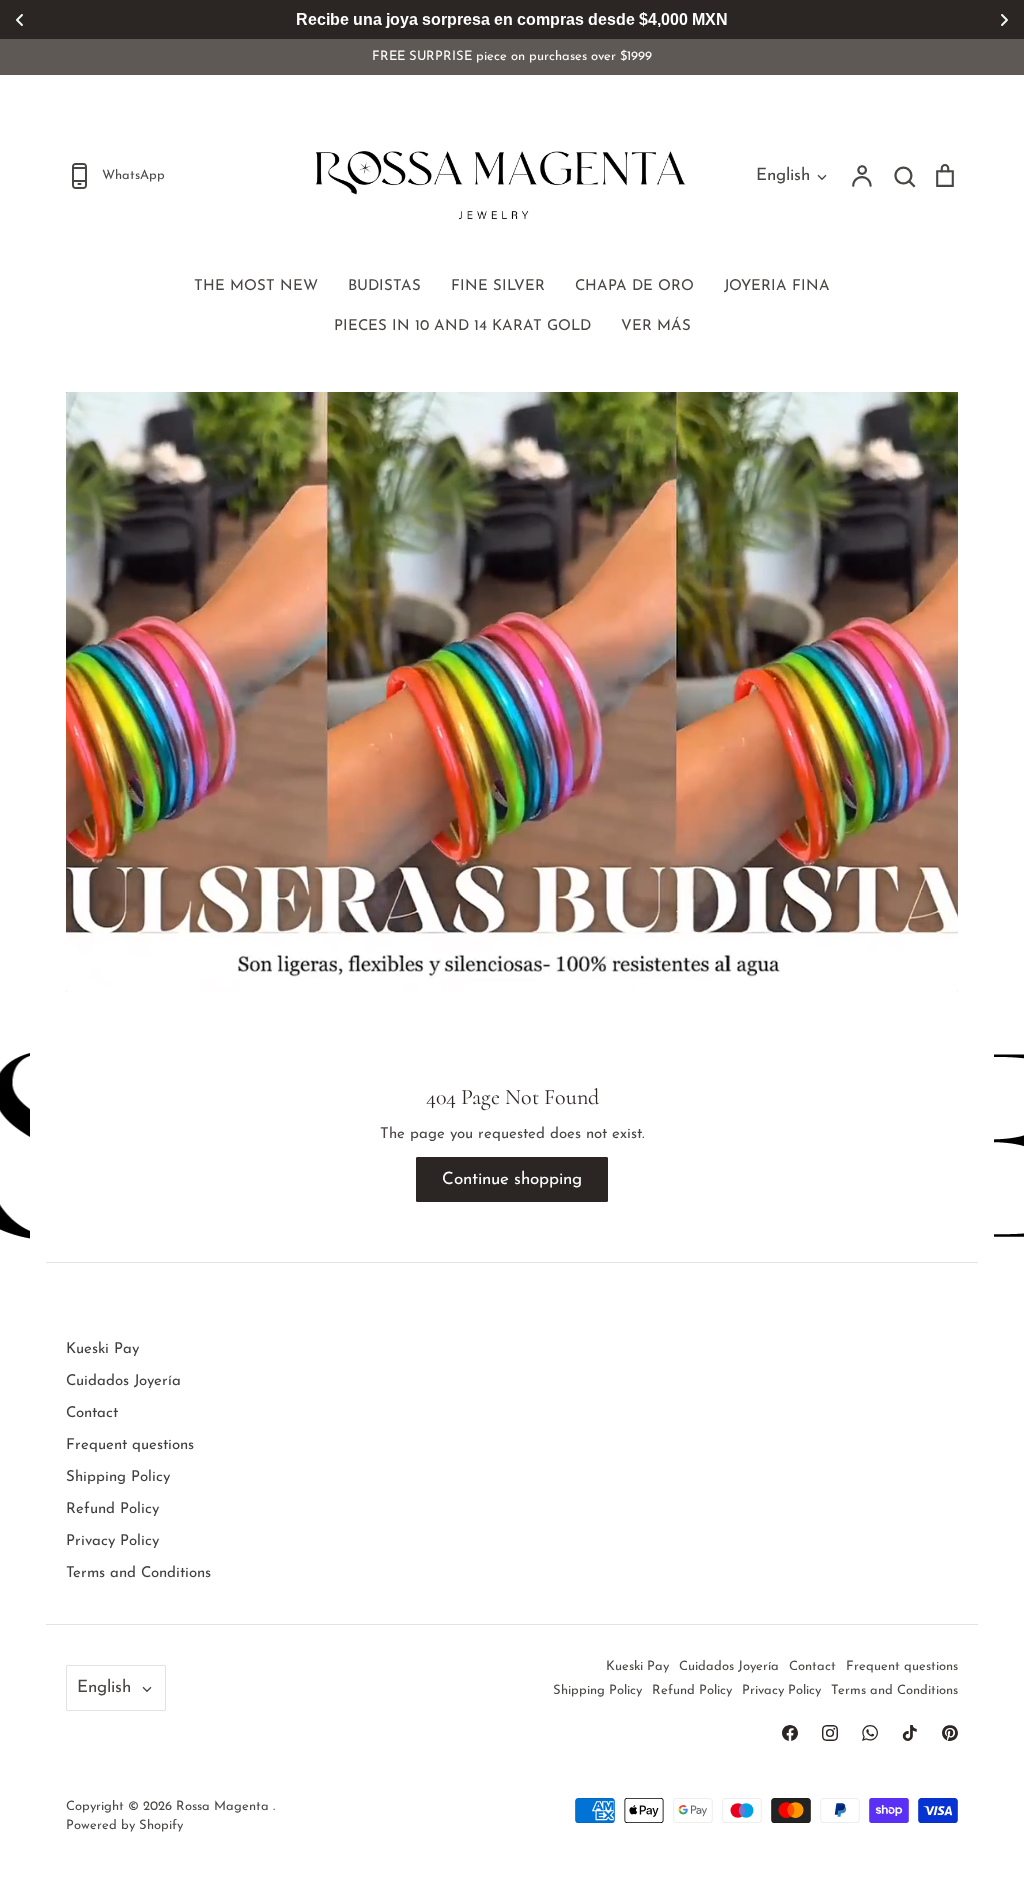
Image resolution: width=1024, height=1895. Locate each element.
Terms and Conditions (138, 1573)
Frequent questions (130, 1445)
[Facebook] (790, 1733)
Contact (92, 1413)
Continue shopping (512, 1179)
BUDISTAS (384, 286)
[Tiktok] (910, 1733)
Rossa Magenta (224, 1806)
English (783, 175)
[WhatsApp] (870, 1733)
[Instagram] (830, 1733)
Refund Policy (112, 1509)
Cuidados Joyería (123, 1381)
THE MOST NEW (256, 286)
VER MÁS (656, 326)
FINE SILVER (498, 286)
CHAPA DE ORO (634, 286)
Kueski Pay (102, 1349)
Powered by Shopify (124, 1825)
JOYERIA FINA (777, 286)
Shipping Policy (118, 1477)
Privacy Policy (112, 1541)
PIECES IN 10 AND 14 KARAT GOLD (462, 326)
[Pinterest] (950, 1733)
